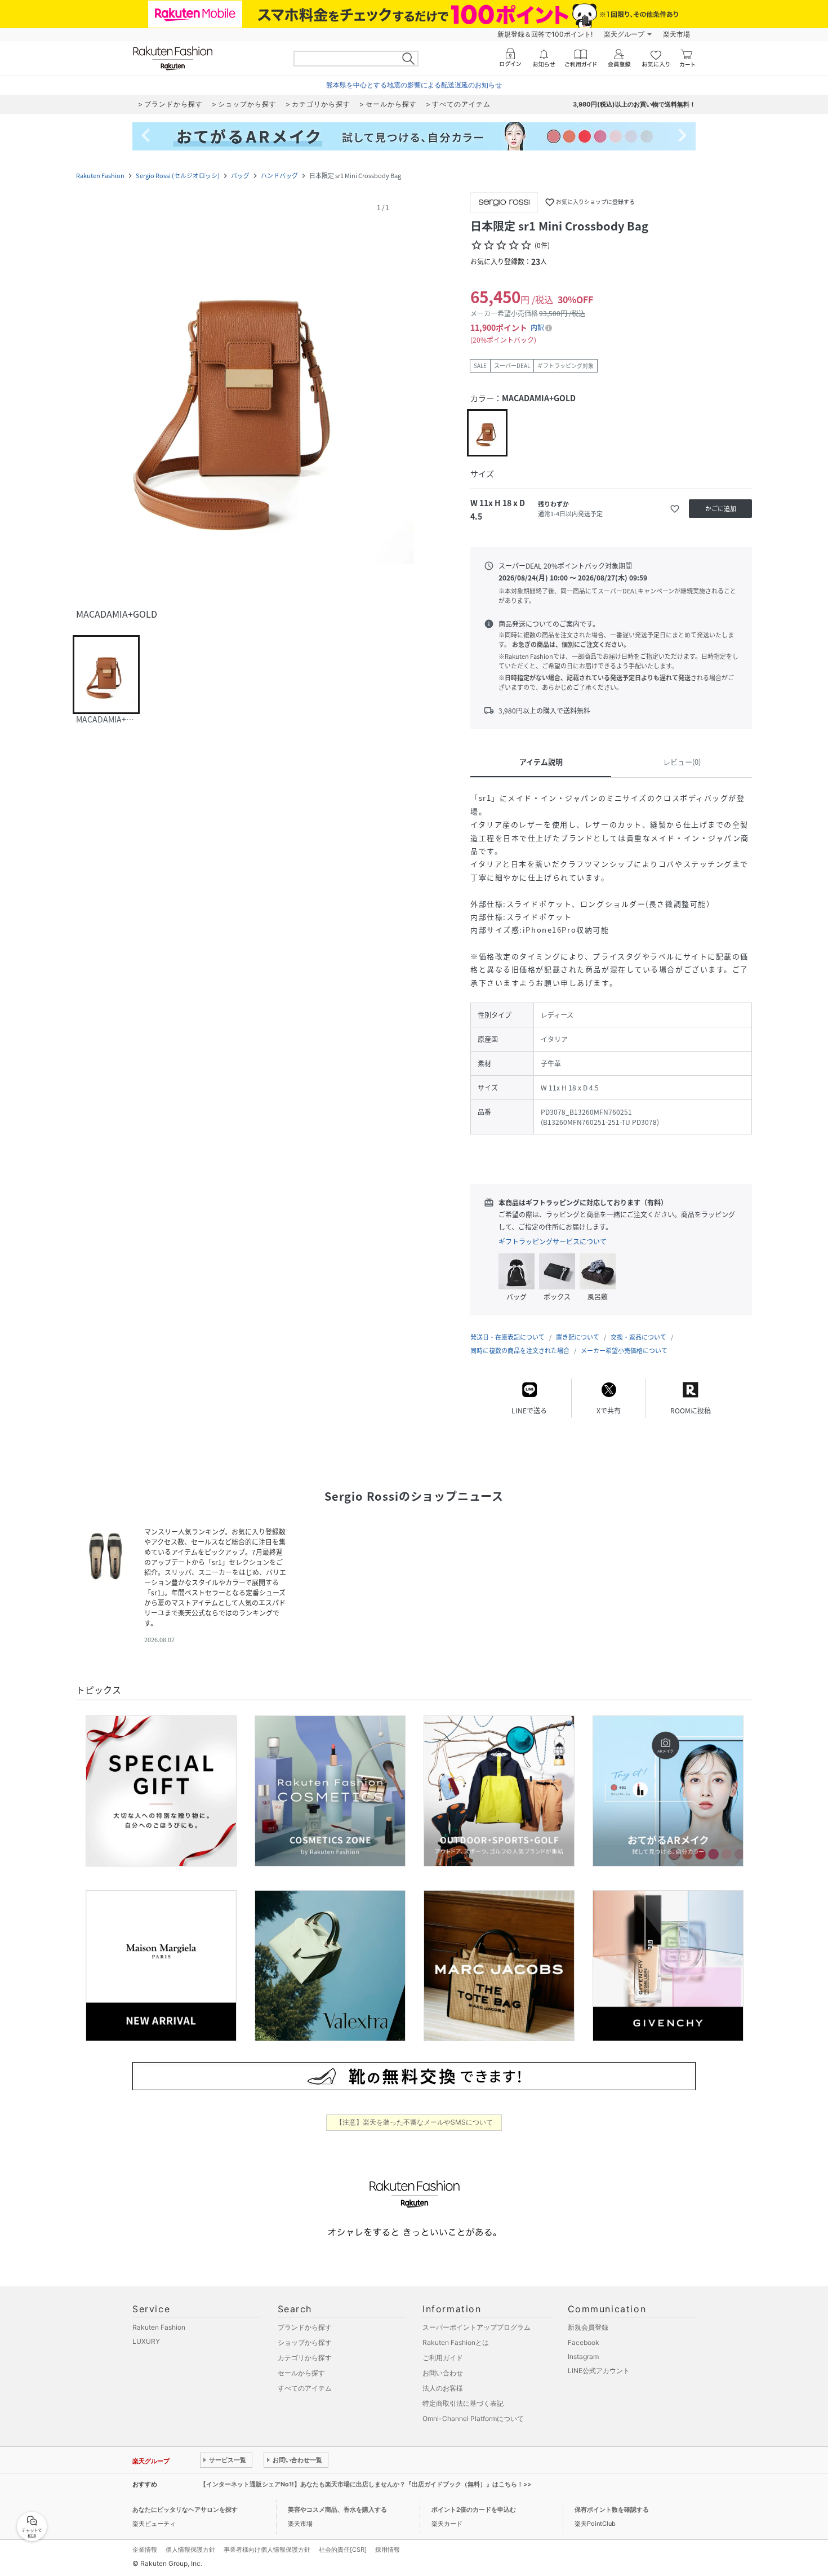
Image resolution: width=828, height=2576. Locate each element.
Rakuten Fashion (100, 176)
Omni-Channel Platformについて (473, 2418)
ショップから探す (305, 2342)
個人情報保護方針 (190, 2550)
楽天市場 (676, 34)
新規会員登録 (588, 2327)
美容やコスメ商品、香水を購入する (337, 2510)
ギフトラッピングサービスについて (553, 1242)
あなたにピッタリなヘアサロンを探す (185, 2510)
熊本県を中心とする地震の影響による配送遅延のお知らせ (414, 85)
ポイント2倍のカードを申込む (474, 2510)
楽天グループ (624, 34)
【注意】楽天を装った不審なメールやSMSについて (414, 2122)
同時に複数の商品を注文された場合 (520, 1351)
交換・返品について (638, 1337)
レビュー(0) (682, 762)
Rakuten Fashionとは (456, 2342)
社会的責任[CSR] (343, 2550)
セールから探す (301, 2373)
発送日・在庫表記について (508, 1337)
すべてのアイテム (305, 2388)
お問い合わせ (443, 2373)
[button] (245, 396)
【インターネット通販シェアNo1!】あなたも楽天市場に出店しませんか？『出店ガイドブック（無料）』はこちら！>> (366, 2484)
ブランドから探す (305, 2327)
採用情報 (388, 2550)
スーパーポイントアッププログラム (477, 2327)
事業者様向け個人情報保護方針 (267, 2550)
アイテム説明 (541, 762)
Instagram (583, 2356)
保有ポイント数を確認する (612, 2510)
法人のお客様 (443, 2388)
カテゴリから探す (305, 2358)
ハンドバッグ (279, 176)
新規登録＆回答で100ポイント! (545, 34)
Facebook (584, 2342)
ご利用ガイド (443, 2358)
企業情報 (145, 2550)
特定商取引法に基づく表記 (463, 2403)
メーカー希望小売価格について (624, 1351)
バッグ (240, 176)
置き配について (578, 1337)
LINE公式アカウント (599, 2371)
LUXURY (146, 2341)
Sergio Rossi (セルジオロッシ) (178, 176)
